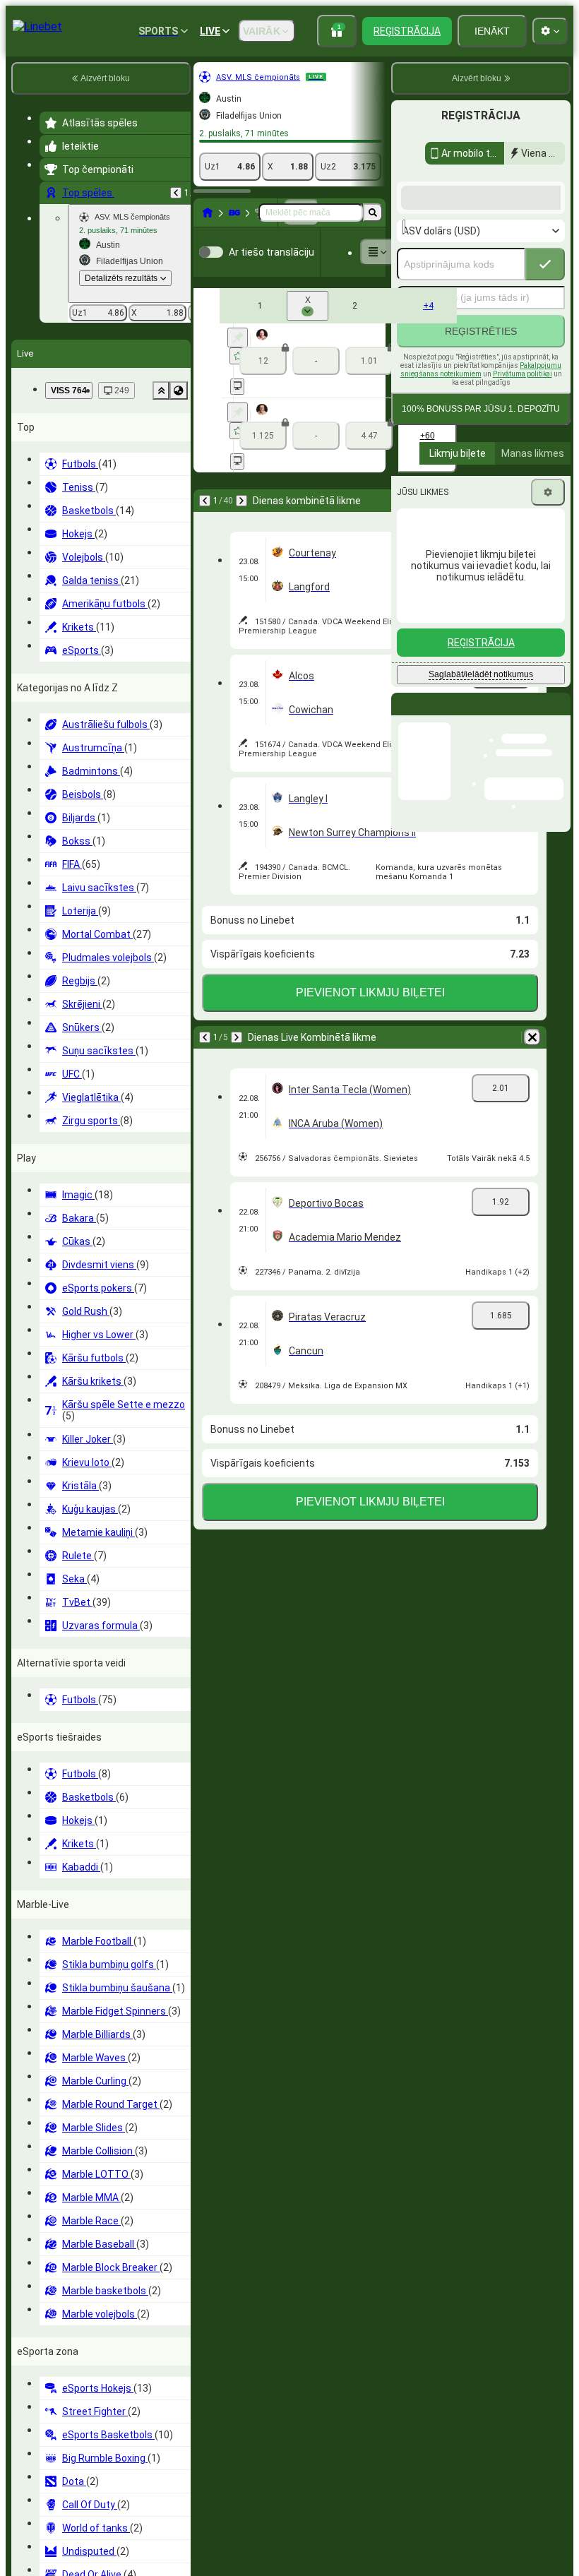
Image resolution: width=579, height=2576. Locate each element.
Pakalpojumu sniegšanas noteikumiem (481, 483)
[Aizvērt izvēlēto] (161, 390)
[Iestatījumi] (548, 605)
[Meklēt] (373, 213)
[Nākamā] (241, 501)
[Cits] (378, 252)
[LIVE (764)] (208, 213)
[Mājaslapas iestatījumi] (550, 31)
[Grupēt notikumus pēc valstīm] (179, 390)
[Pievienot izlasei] (238, 356)
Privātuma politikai (523, 487)
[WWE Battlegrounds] (234, 213)
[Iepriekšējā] (176, 193)
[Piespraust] (238, 338)
